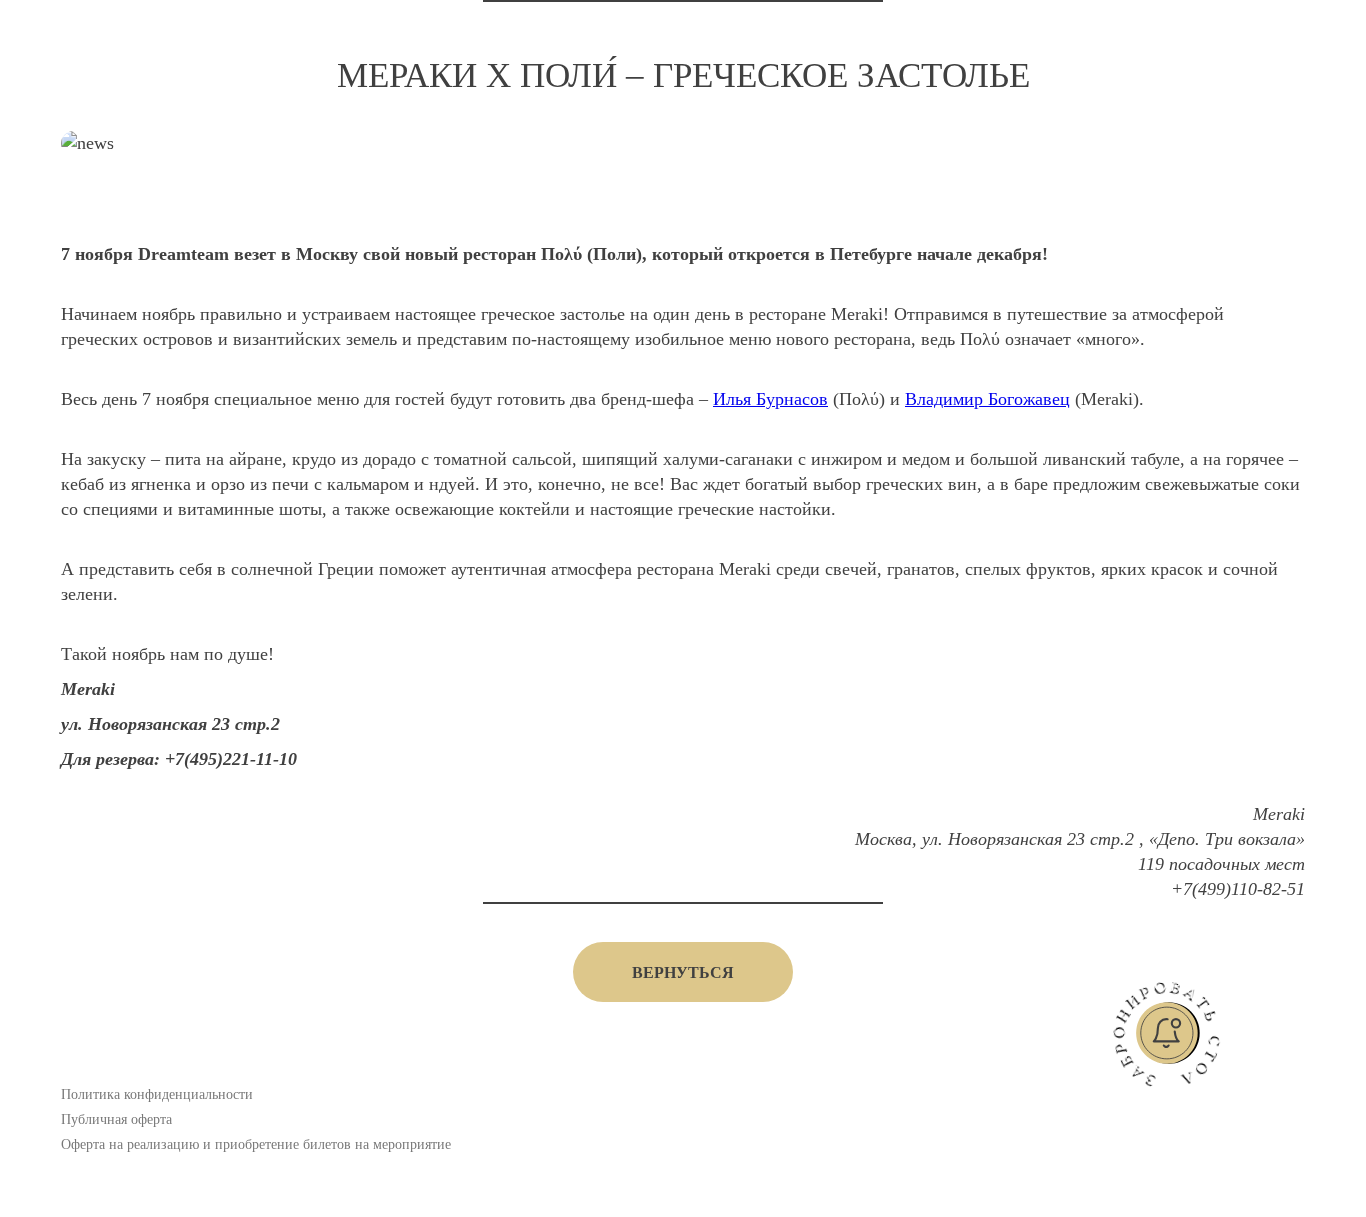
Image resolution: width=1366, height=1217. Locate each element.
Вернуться (683, 972)
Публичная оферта (116, 1119)
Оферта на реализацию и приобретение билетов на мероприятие (256, 1144)
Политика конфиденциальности (157, 1094)
